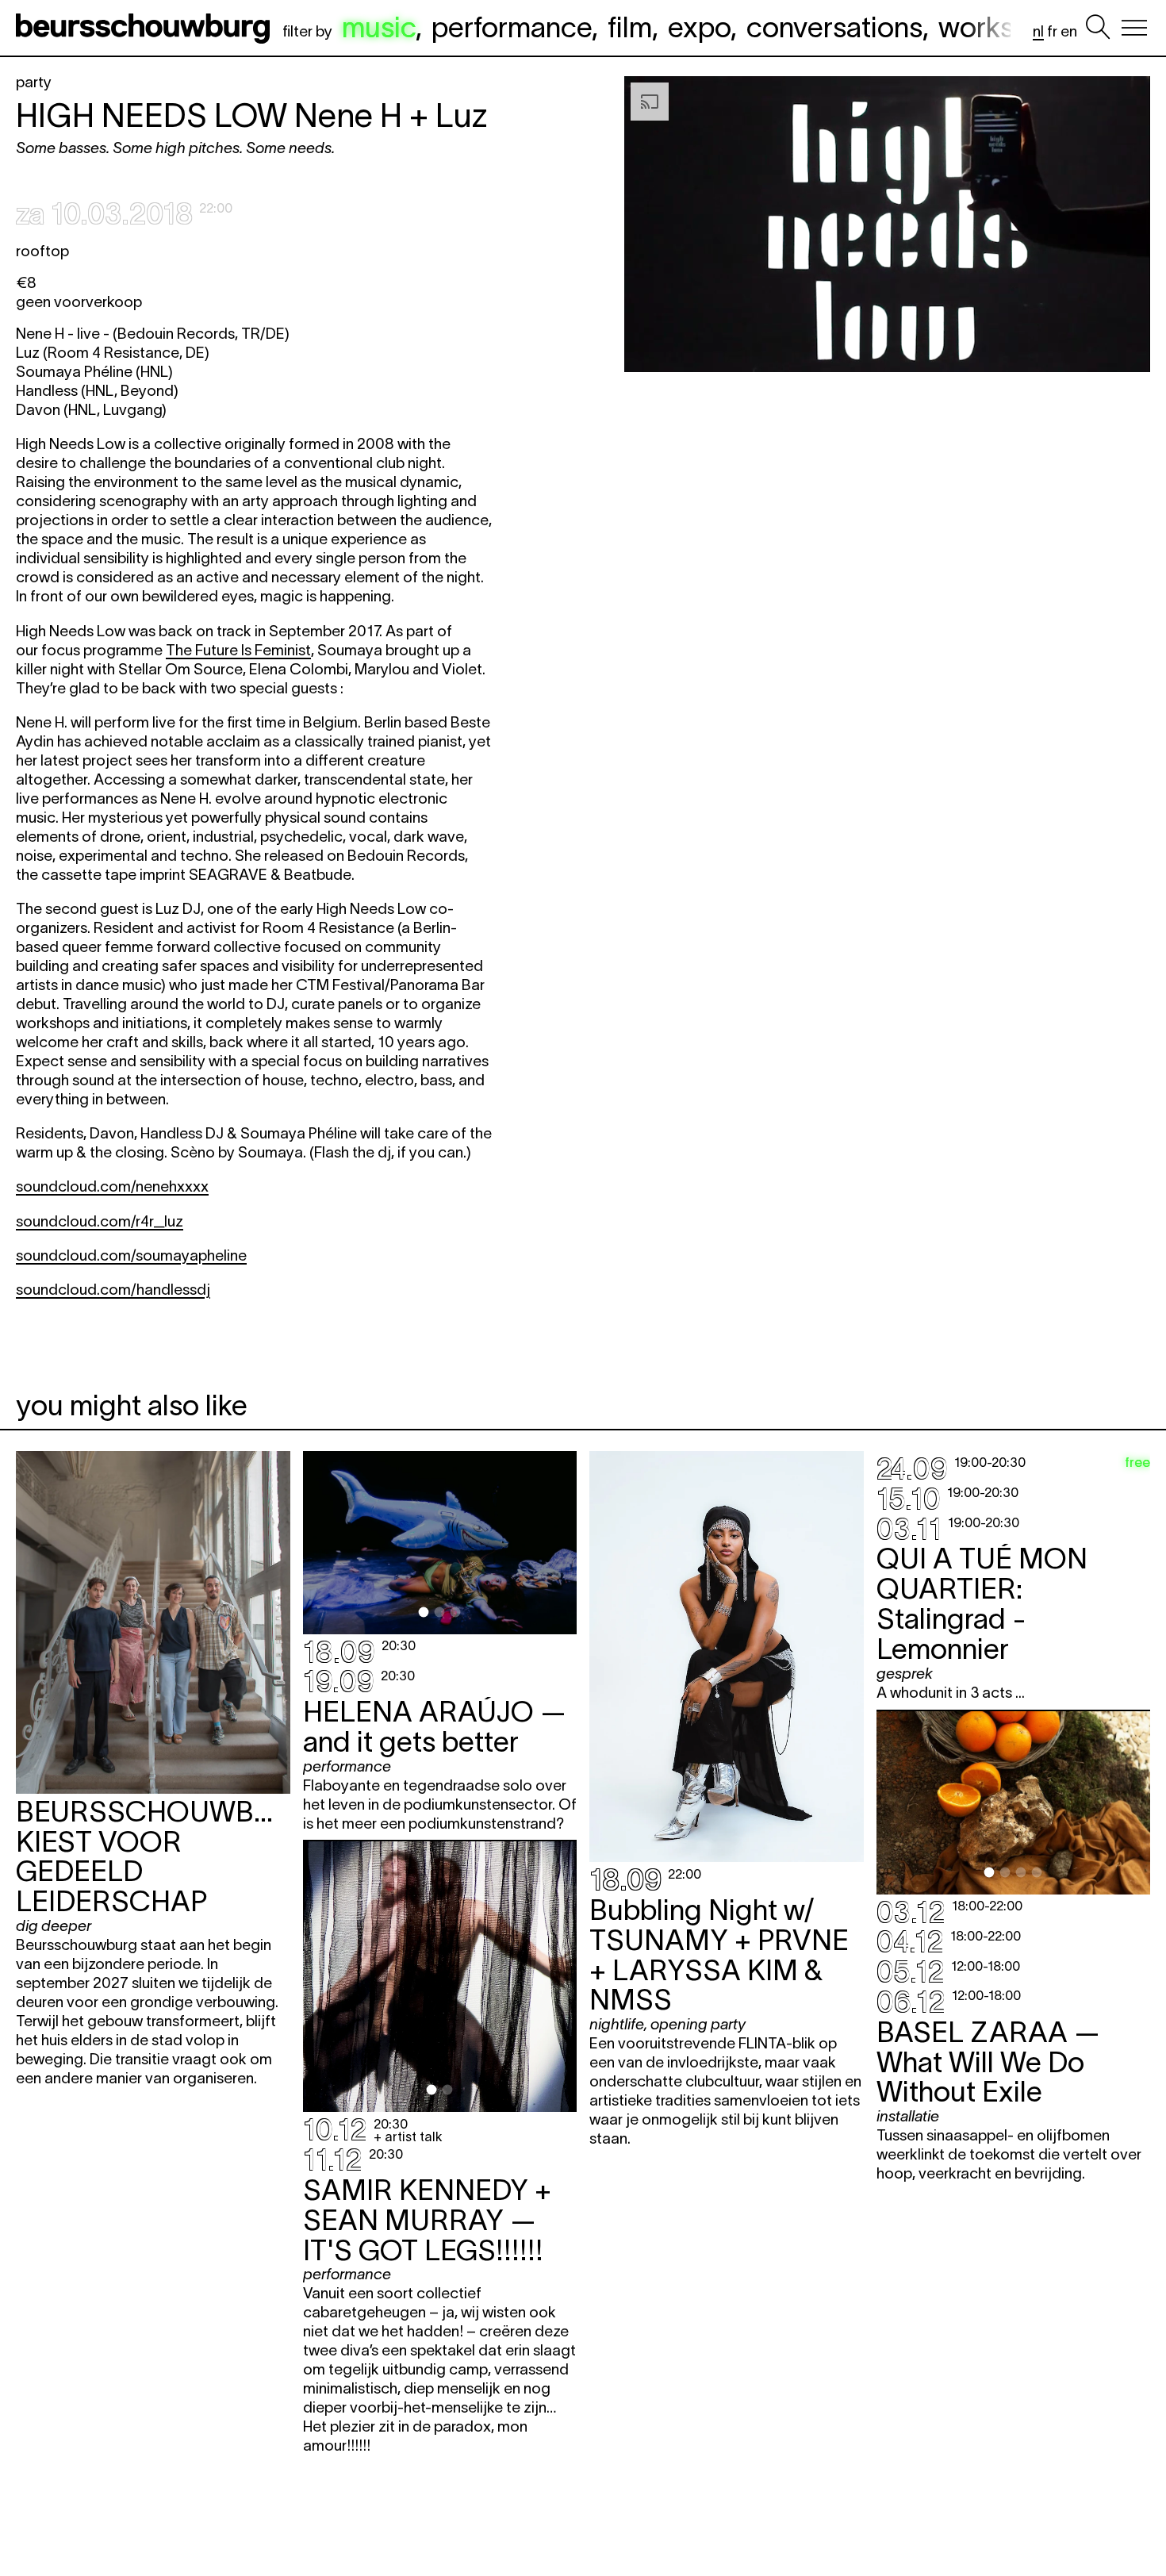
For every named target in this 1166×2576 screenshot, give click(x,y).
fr (1052, 31)
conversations (834, 27)
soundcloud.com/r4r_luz (100, 1221)
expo (699, 27)
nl (1038, 31)
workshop (1000, 27)
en (1069, 31)
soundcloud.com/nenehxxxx (112, 1186)
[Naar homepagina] (146, 28)
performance (512, 27)
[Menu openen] (1134, 28)
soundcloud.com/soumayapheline (131, 1255)
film (630, 27)
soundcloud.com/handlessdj (113, 1290)
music (379, 27)
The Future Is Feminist (238, 650)
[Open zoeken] (1098, 28)
